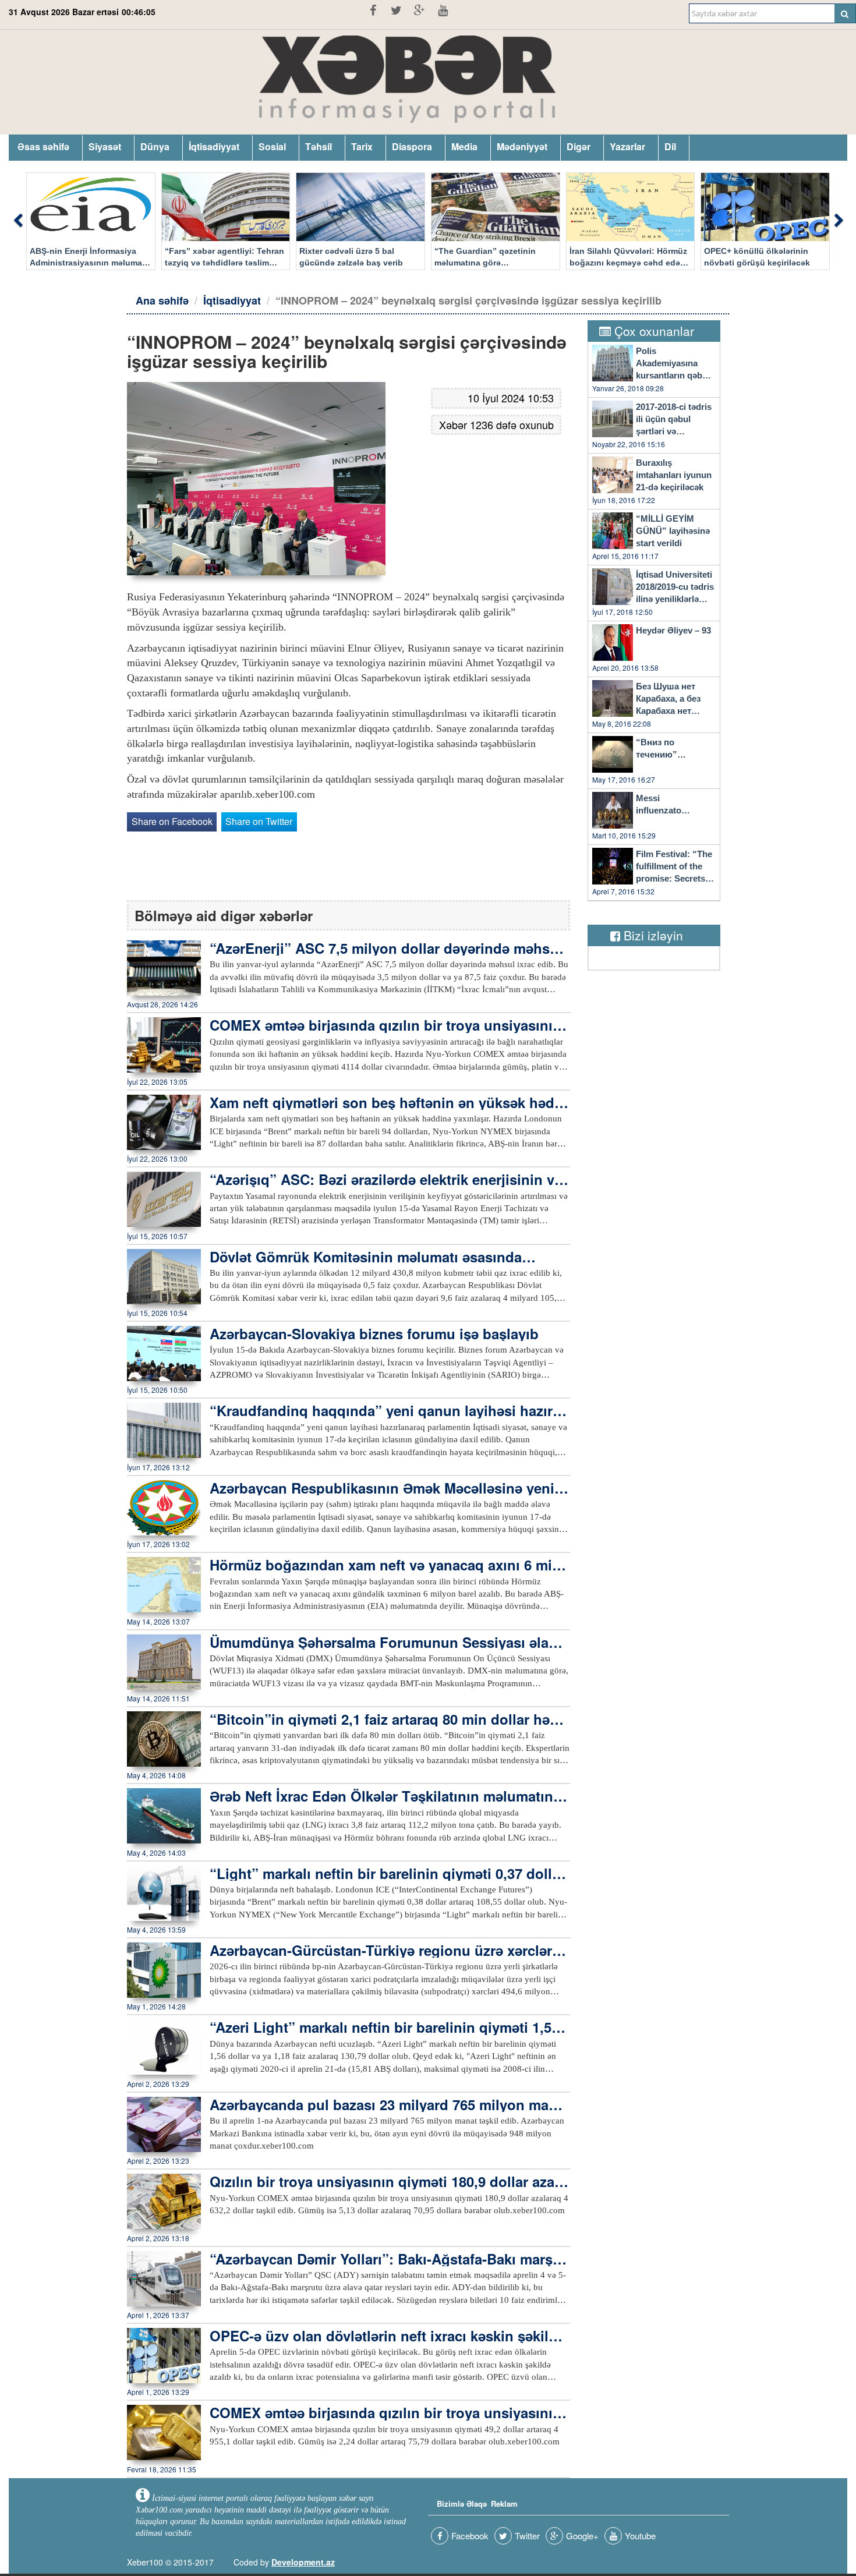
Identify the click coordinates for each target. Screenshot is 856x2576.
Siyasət (105, 146)
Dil (670, 146)
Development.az (303, 2562)
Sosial (272, 146)
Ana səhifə (162, 300)
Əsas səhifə (43, 146)
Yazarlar (627, 146)
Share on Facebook (172, 821)
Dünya (155, 146)
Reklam (504, 2504)
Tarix (362, 146)
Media (464, 146)
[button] (17, 221)
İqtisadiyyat (214, 146)
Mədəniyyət (522, 146)
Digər (579, 146)
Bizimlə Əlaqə (462, 2504)
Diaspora (412, 146)
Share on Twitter (259, 821)
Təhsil (319, 146)
